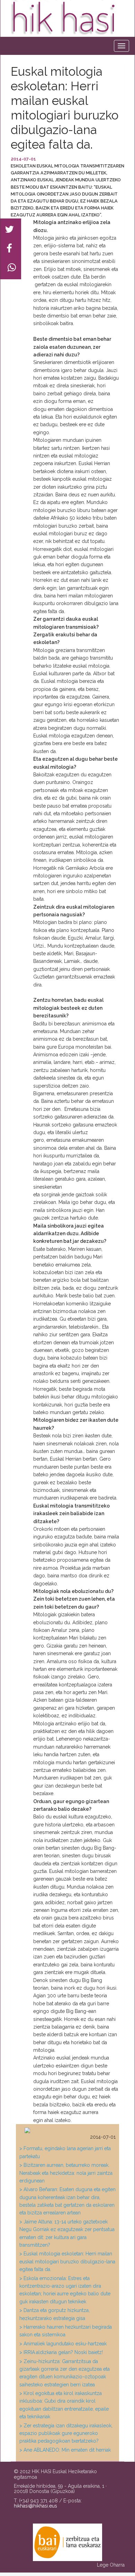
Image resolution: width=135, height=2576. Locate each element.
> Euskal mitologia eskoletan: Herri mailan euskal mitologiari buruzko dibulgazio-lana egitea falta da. (67, 2261)
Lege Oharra (111, 2565)
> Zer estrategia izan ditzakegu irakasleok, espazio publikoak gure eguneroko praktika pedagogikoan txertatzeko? (66, 2433)
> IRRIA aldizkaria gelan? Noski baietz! (61, 2352)
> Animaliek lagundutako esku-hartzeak (63, 2344)
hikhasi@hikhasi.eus (35, 2506)
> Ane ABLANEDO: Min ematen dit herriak (65, 2450)
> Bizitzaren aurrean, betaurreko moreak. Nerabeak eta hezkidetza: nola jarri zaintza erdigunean (66, 2173)
